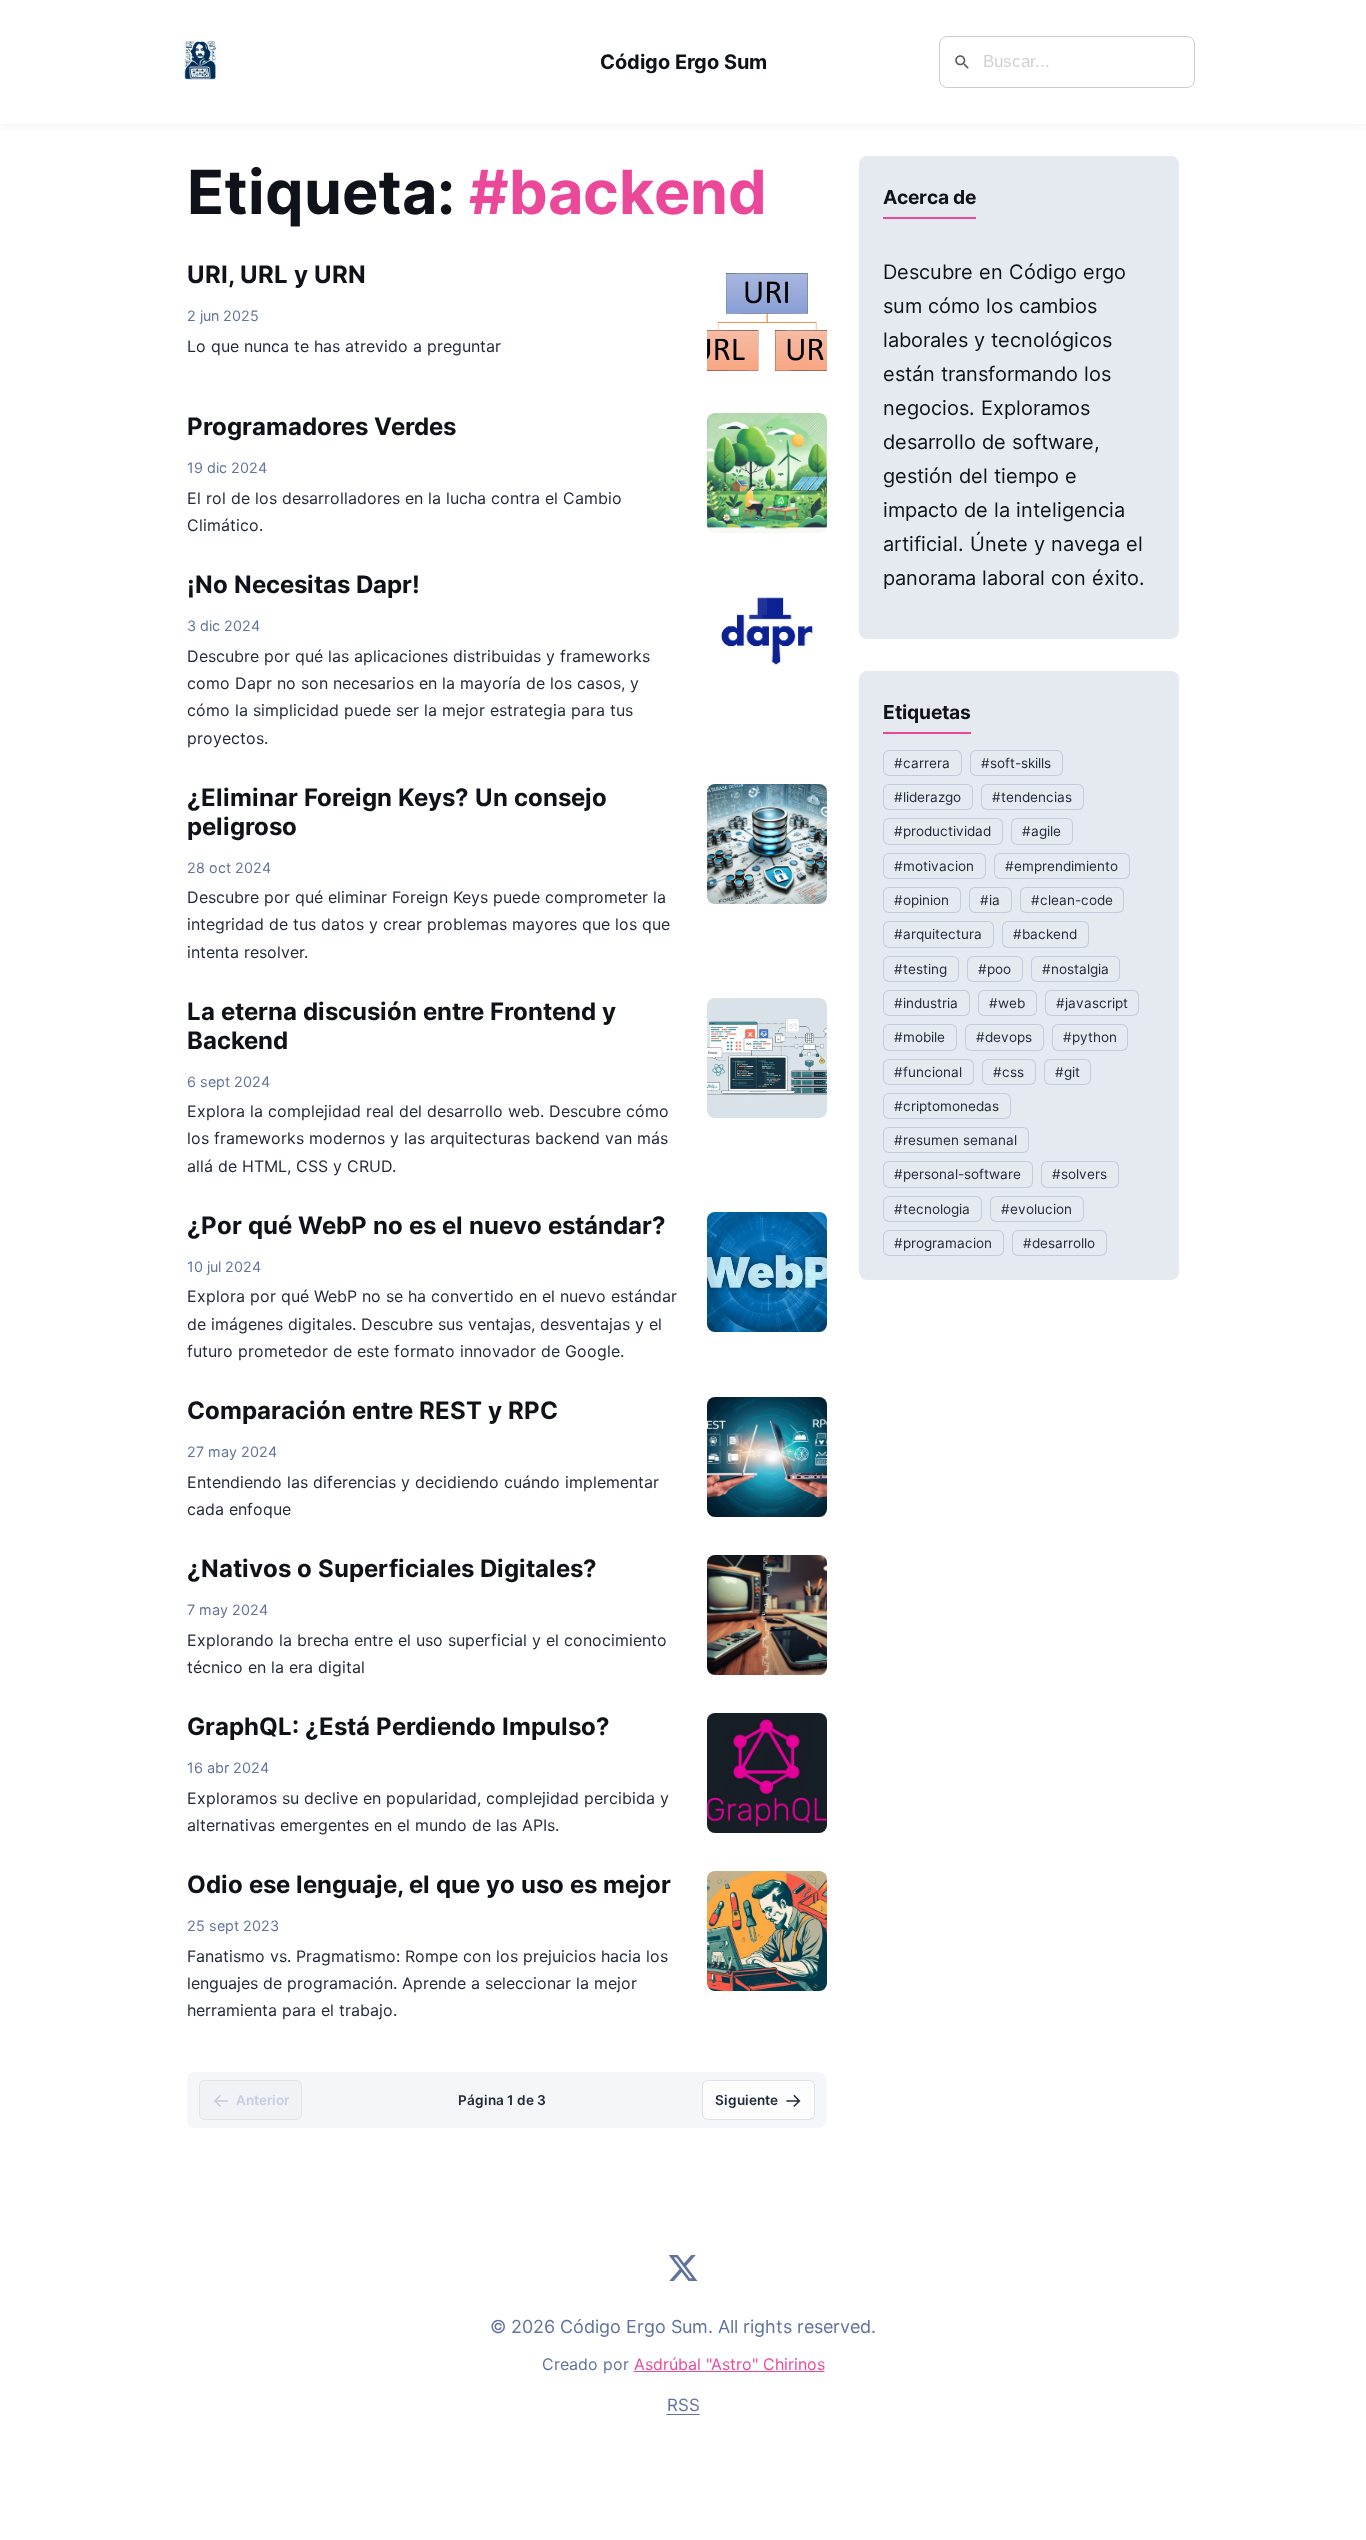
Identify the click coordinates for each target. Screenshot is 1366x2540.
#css (1008, 1072)
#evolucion (1036, 1209)
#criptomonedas (946, 1106)
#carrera (922, 763)
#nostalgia (1075, 969)
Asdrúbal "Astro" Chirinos (729, 2364)
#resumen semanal (955, 1141)
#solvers (1079, 1175)
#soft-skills (1016, 763)
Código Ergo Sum (683, 62)
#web (1007, 1003)
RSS (683, 2405)
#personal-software (957, 1175)
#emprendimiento (1061, 866)
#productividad (942, 832)
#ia (990, 900)
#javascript (1092, 1003)
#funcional (928, 1072)
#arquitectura (938, 935)
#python (1090, 1038)
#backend (1045, 935)
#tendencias (1032, 797)
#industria (926, 1003)
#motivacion (934, 866)
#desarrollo (1059, 1243)
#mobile (919, 1038)
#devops (1004, 1038)
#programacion (943, 1243)
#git (1067, 1072)
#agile (1041, 832)
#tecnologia (932, 1209)
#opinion (921, 900)
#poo (994, 969)
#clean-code (1072, 900)
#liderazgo (927, 797)
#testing (920, 969)
